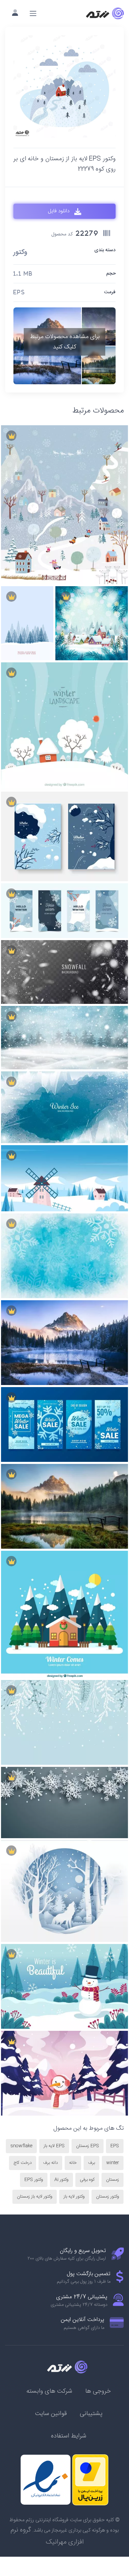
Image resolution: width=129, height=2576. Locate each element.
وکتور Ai (61, 2180)
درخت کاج (23, 2163)
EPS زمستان (88, 2146)
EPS (115, 2146)
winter (113, 2163)
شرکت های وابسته (49, 2391)
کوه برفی (87, 2180)
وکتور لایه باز (74, 2197)
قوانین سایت (51, 2414)
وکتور (20, 253)
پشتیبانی (91, 2414)
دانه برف (50, 2163)
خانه (73, 2163)
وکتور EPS (34, 2180)
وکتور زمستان (107, 2197)
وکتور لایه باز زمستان (35, 2197)
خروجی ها (98, 2391)
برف (92, 2163)
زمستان (112, 2180)
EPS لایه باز (54, 2146)
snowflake (21, 2146)
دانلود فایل (59, 211)
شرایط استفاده (69, 2436)
